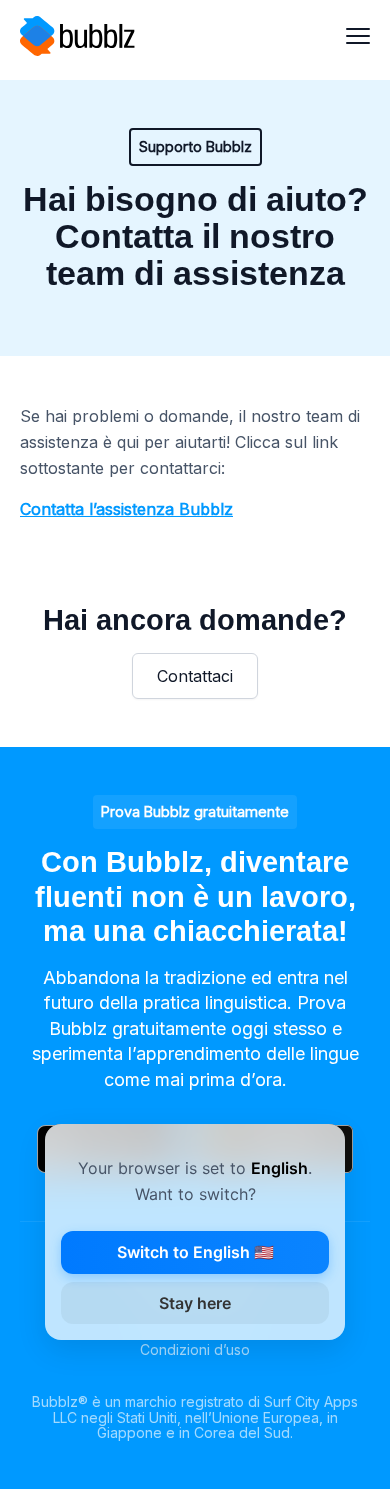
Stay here (195, 1303)
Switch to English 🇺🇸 (195, 1252)
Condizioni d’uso (195, 1349)
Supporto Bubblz (195, 146)
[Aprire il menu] (358, 36)
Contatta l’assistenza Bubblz (126, 509)
